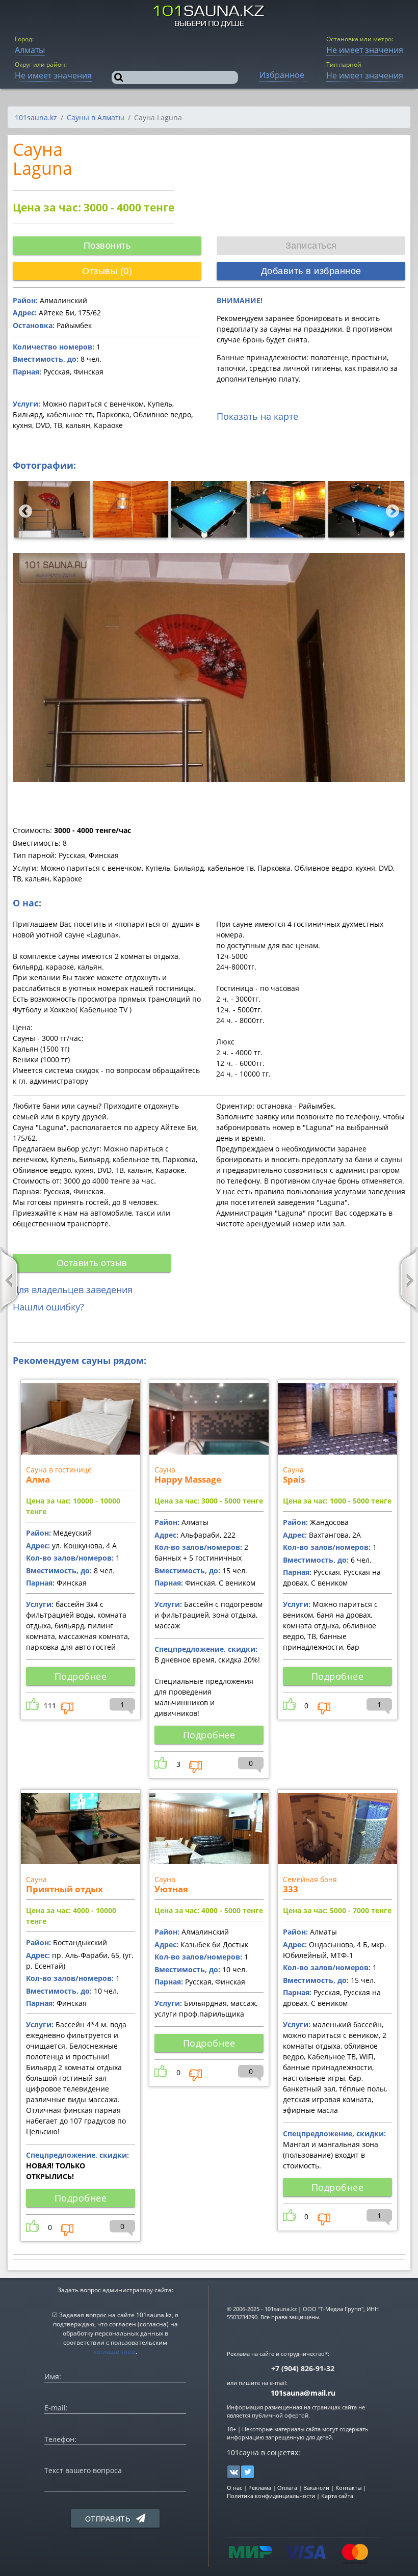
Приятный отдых (64, 1889)
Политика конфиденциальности (271, 2496)
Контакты (348, 2488)
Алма (38, 1479)
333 (291, 1889)
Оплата (287, 2488)
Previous (23, 509)
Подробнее (81, 1676)
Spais (294, 1479)
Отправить (109, 2519)
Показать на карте (257, 416)
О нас (234, 2488)
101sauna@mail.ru (303, 2393)
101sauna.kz (36, 117)
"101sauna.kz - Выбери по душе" (209, 16)
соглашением (115, 2352)
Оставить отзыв (92, 1263)
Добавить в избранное (311, 271)
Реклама (260, 2488)
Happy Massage (188, 1479)
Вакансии (316, 2488)
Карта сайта (337, 2496)
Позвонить (107, 246)
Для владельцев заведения (73, 1290)
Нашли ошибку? (48, 1307)
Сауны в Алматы (96, 117)
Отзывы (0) (107, 271)
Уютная (171, 1889)
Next (390, 509)
